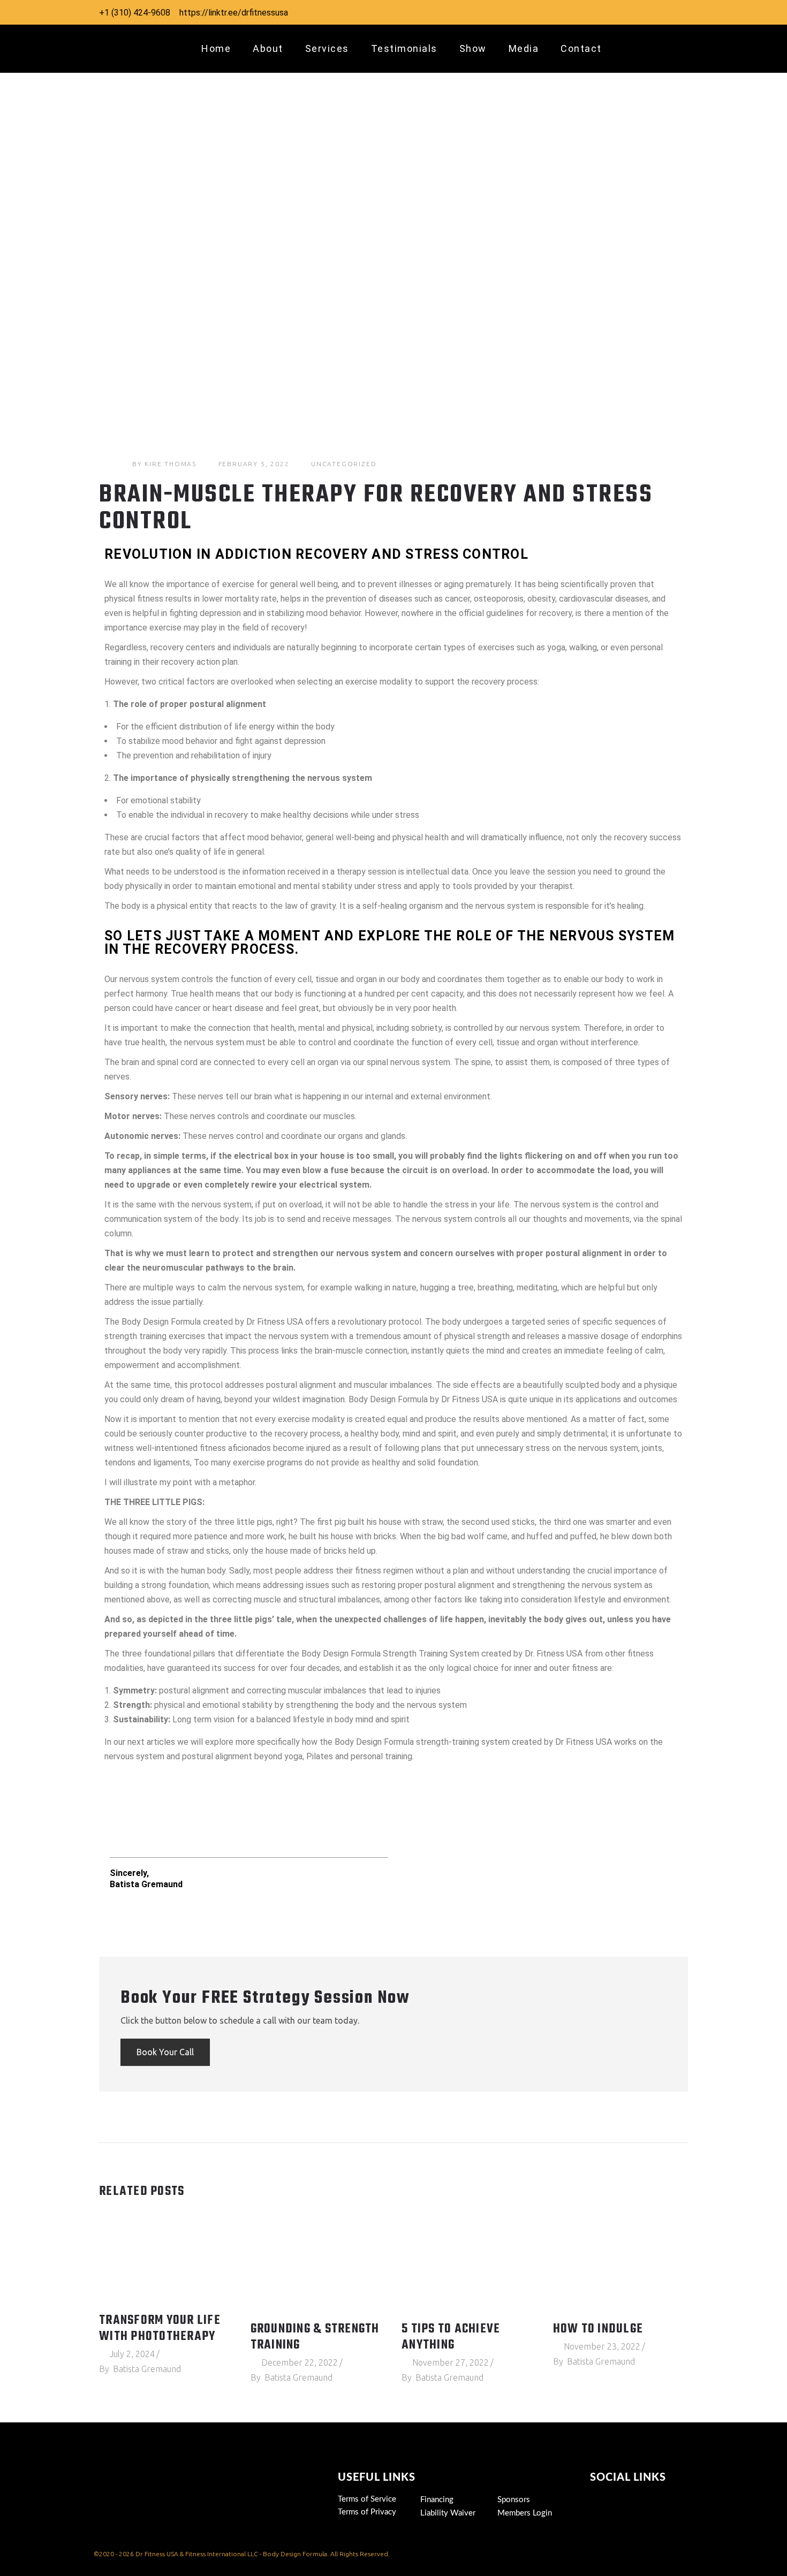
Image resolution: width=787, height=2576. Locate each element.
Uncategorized (344, 464)
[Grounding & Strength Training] (318, 2266)
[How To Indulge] (621, 2266)
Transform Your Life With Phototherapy (160, 2329)
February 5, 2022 (254, 464)
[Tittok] (572, 12)
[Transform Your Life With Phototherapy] (167, 2262)
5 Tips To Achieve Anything (451, 2337)
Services (327, 48)
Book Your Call (165, 2052)
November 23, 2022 (602, 2346)
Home (216, 48)
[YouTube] (637, 12)
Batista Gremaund (147, 2369)
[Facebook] (615, 12)
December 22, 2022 (300, 2362)
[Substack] (622, 2517)
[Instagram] (594, 12)
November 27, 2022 (451, 2362)
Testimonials (404, 48)
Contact (581, 48)
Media (524, 48)
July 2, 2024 (132, 2354)
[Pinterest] (679, 12)
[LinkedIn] (658, 12)
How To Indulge (598, 2329)
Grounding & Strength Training (315, 2337)
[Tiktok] (601, 2501)
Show (473, 48)
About (268, 48)
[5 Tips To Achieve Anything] (469, 2266)
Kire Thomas (171, 464)
